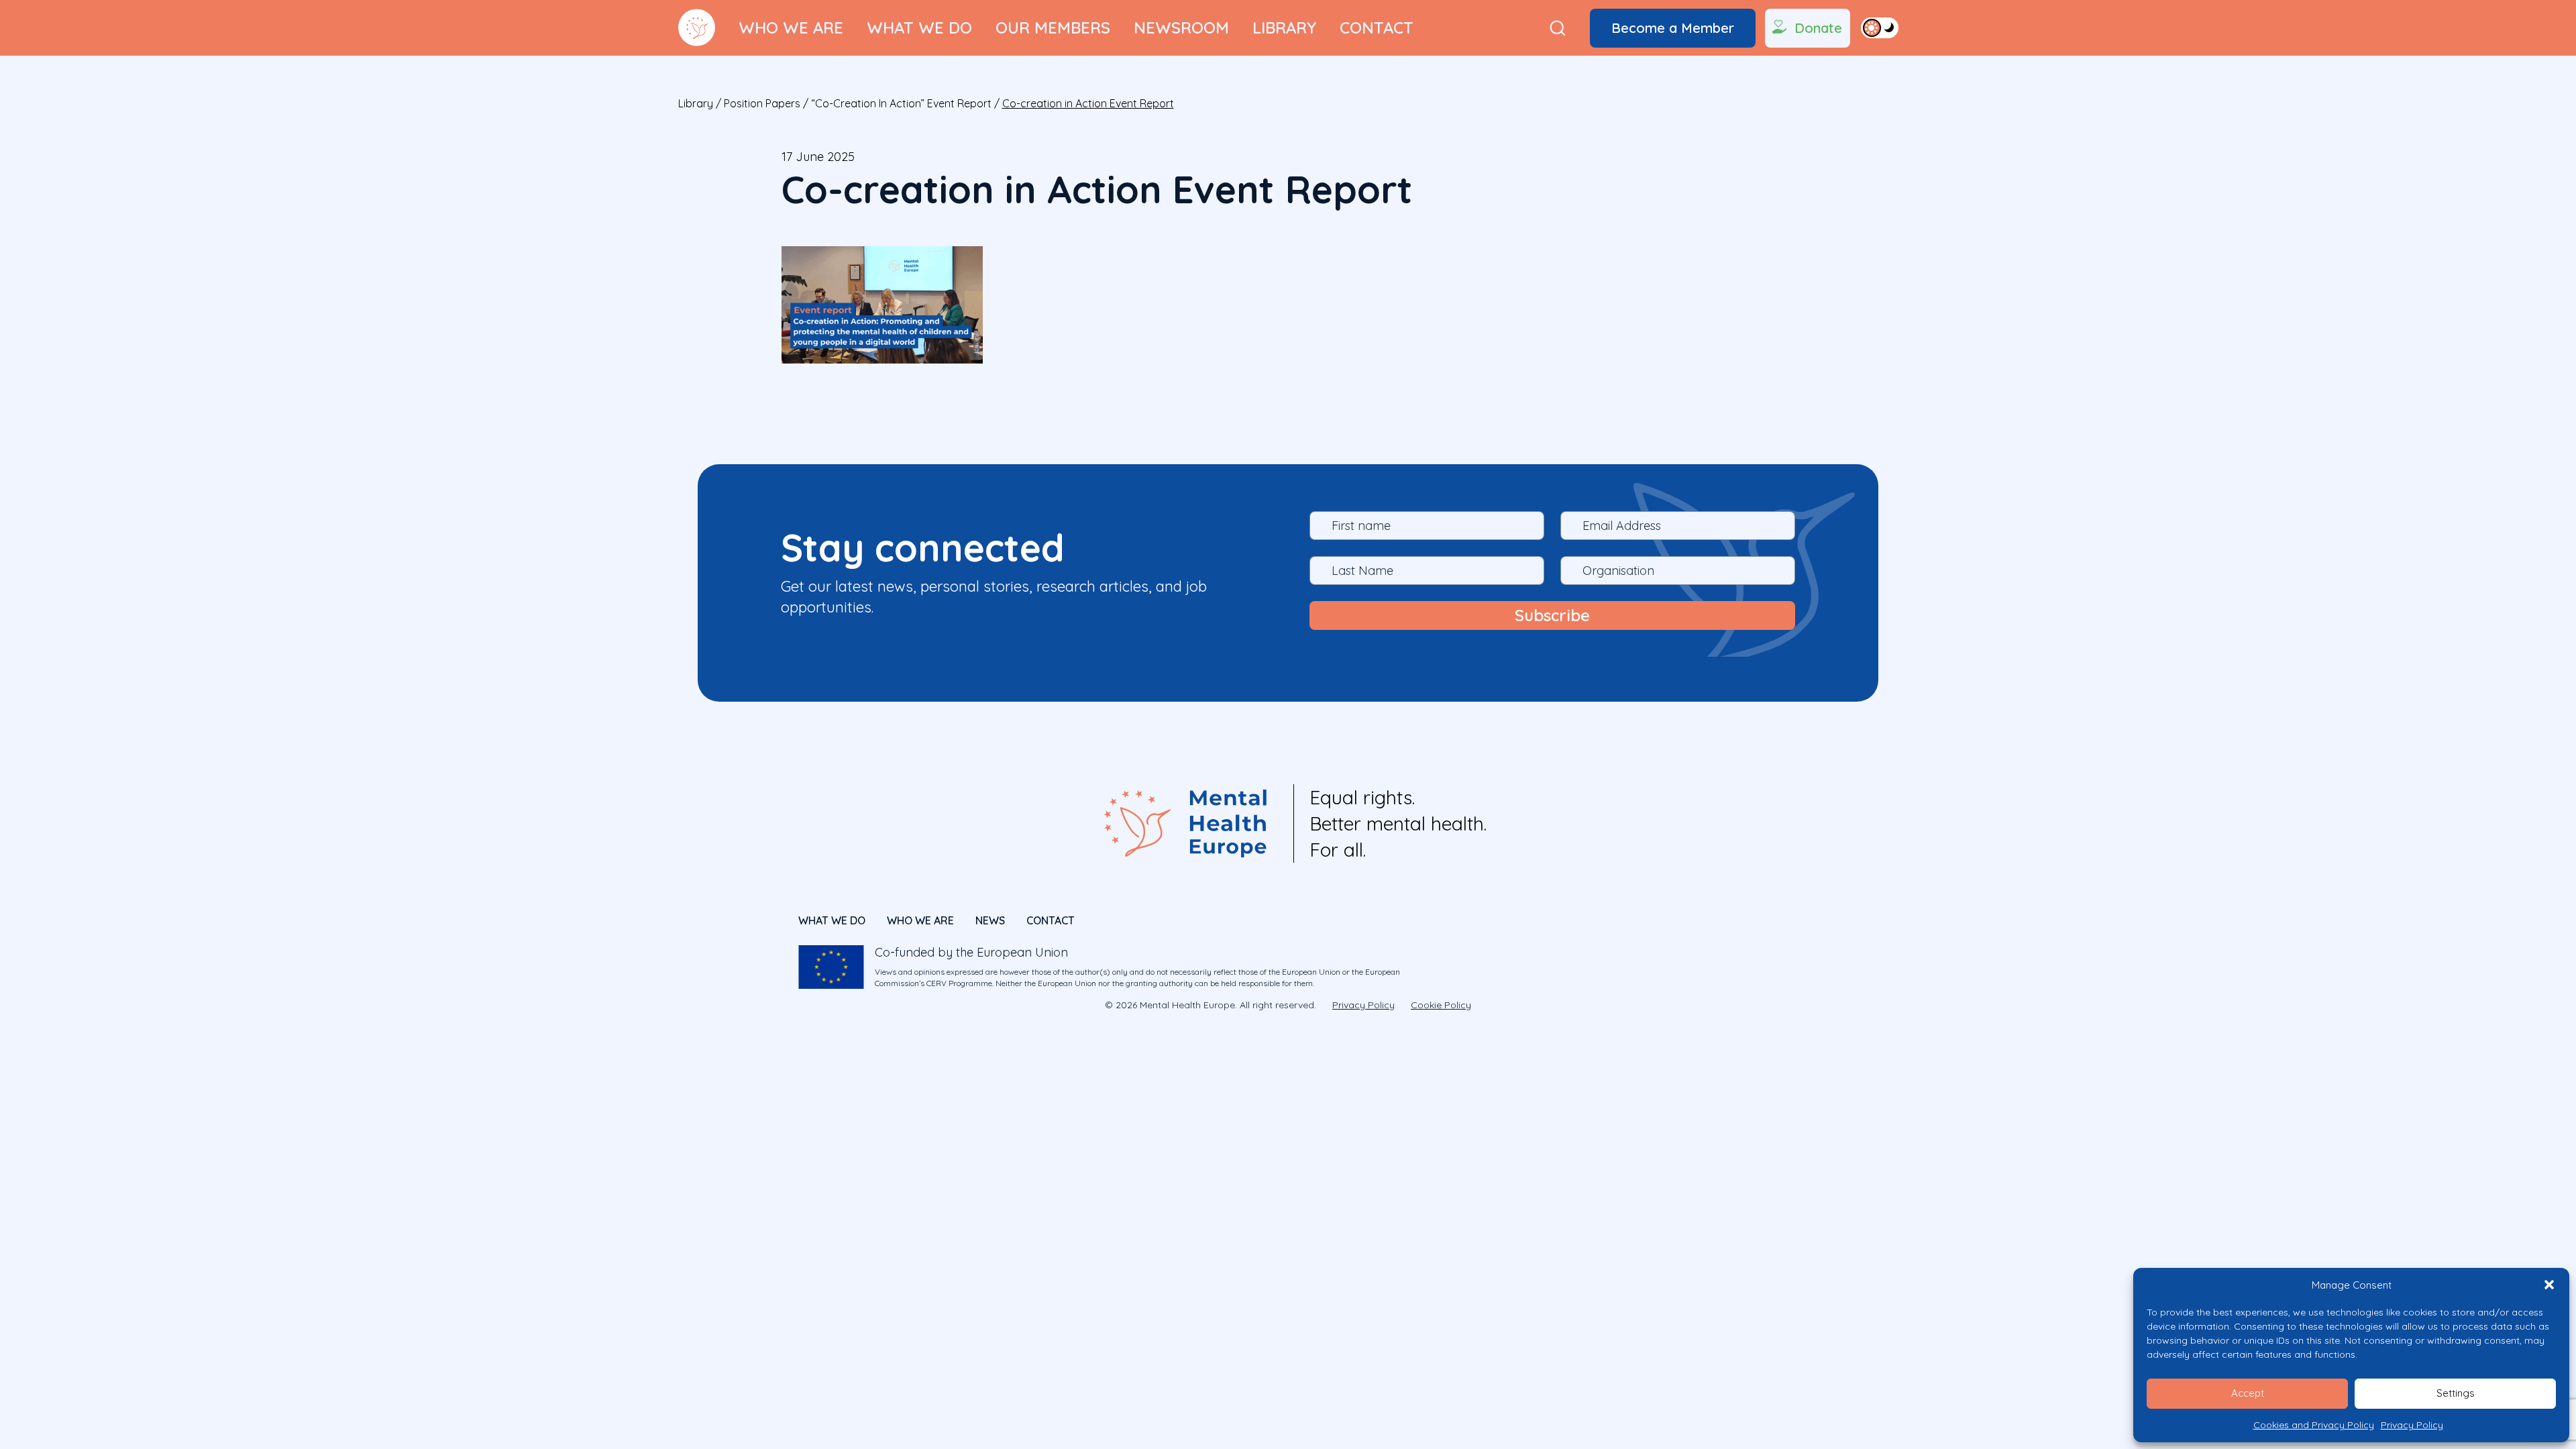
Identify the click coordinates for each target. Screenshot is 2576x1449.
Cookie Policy (1441, 1005)
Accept (2248, 1393)
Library (1284, 28)
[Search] (1558, 28)
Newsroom (1181, 28)
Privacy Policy (2412, 1425)
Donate (1818, 28)
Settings (2456, 1393)
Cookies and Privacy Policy (2314, 1425)
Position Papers (762, 103)
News (990, 920)
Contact (1377, 28)
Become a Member (1673, 28)
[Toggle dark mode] (1880, 28)
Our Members (1053, 28)
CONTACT (1051, 920)
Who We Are (791, 28)
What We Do (919, 28)
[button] (2549, 1285)
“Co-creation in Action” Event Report (901, 103)
